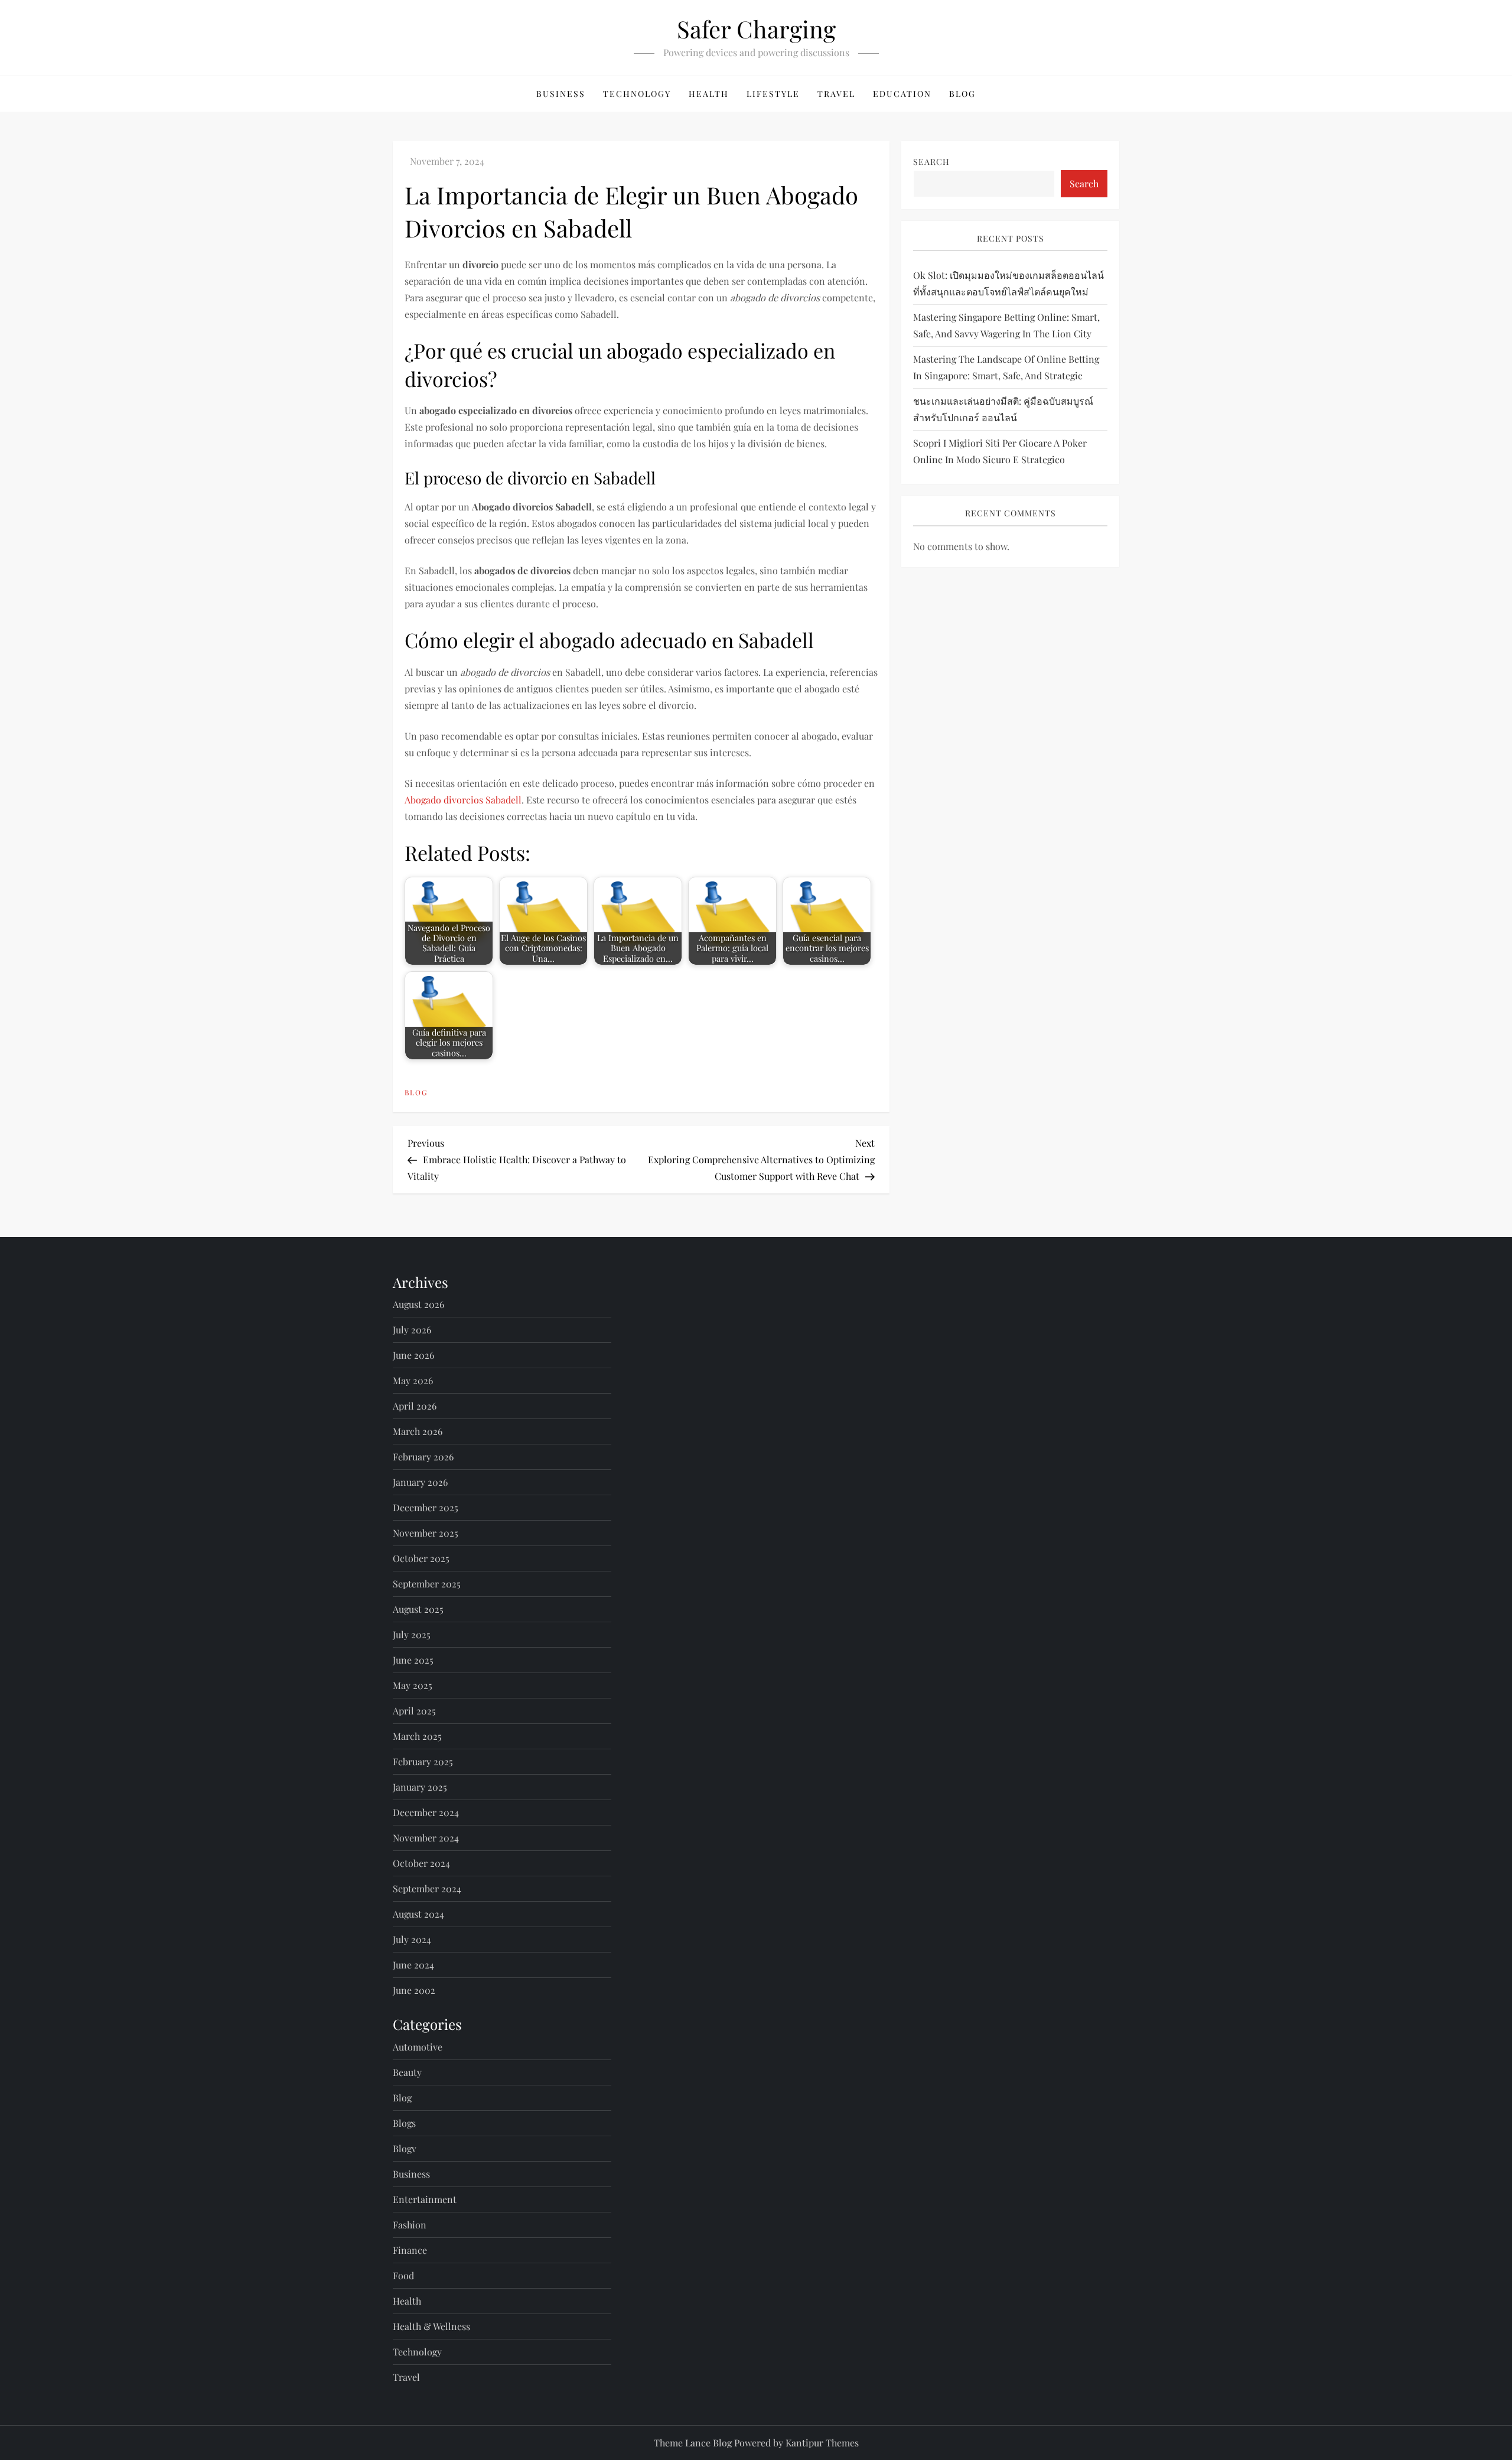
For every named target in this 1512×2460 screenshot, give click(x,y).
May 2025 (413, 1685)
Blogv (405, 2148)
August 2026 (418, 1304)
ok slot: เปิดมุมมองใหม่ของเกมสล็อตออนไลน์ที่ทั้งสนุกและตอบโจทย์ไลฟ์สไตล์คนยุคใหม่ (1008, 284)
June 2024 (413, 1965)
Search (931, 162)
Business (561, 94)
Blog (962, 94)
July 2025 (412, 1634)
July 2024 (412, 1939)
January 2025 (420, 1787)
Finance (410, 2250)
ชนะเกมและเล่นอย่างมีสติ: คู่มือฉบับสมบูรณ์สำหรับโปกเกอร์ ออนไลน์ (1003, 410)
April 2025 (414, 1711)
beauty (407, 2072)
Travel (836, 94)
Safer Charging (756, 29)
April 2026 (415, 1406)
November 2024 (426, 1838)
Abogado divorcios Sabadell (463, 800)
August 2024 (418, 1914)
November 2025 (426, 1533)
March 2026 (418, 1431)
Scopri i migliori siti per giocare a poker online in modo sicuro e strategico (1000, 452)
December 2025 (426, 1507)
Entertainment (425, 2199)
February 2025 (423, 1761)
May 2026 (413, 1380)
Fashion (410, 2225)
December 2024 (426, 1812)
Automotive (418, 2047)
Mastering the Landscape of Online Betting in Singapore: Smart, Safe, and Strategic (1006, 368)
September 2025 (427, 1584)
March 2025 (417, 1736)
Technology (637, 94)
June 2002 (414, 1990)
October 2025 (421, 1558)
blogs (404, 2123)
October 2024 (421, 1863)
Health (709, 94)
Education (902, 94)
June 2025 (413, 1660)
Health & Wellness (431, 2326)
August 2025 (418, 1609)
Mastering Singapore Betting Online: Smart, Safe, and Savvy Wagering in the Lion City (1006, 326)
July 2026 (412, 1330)
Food (403, 2275)
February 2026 (423, 1457)
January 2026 (420, 1482)
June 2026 (413, 1355)
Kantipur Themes (822, 2443)
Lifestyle (773, 94)
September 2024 (427, 1888)
